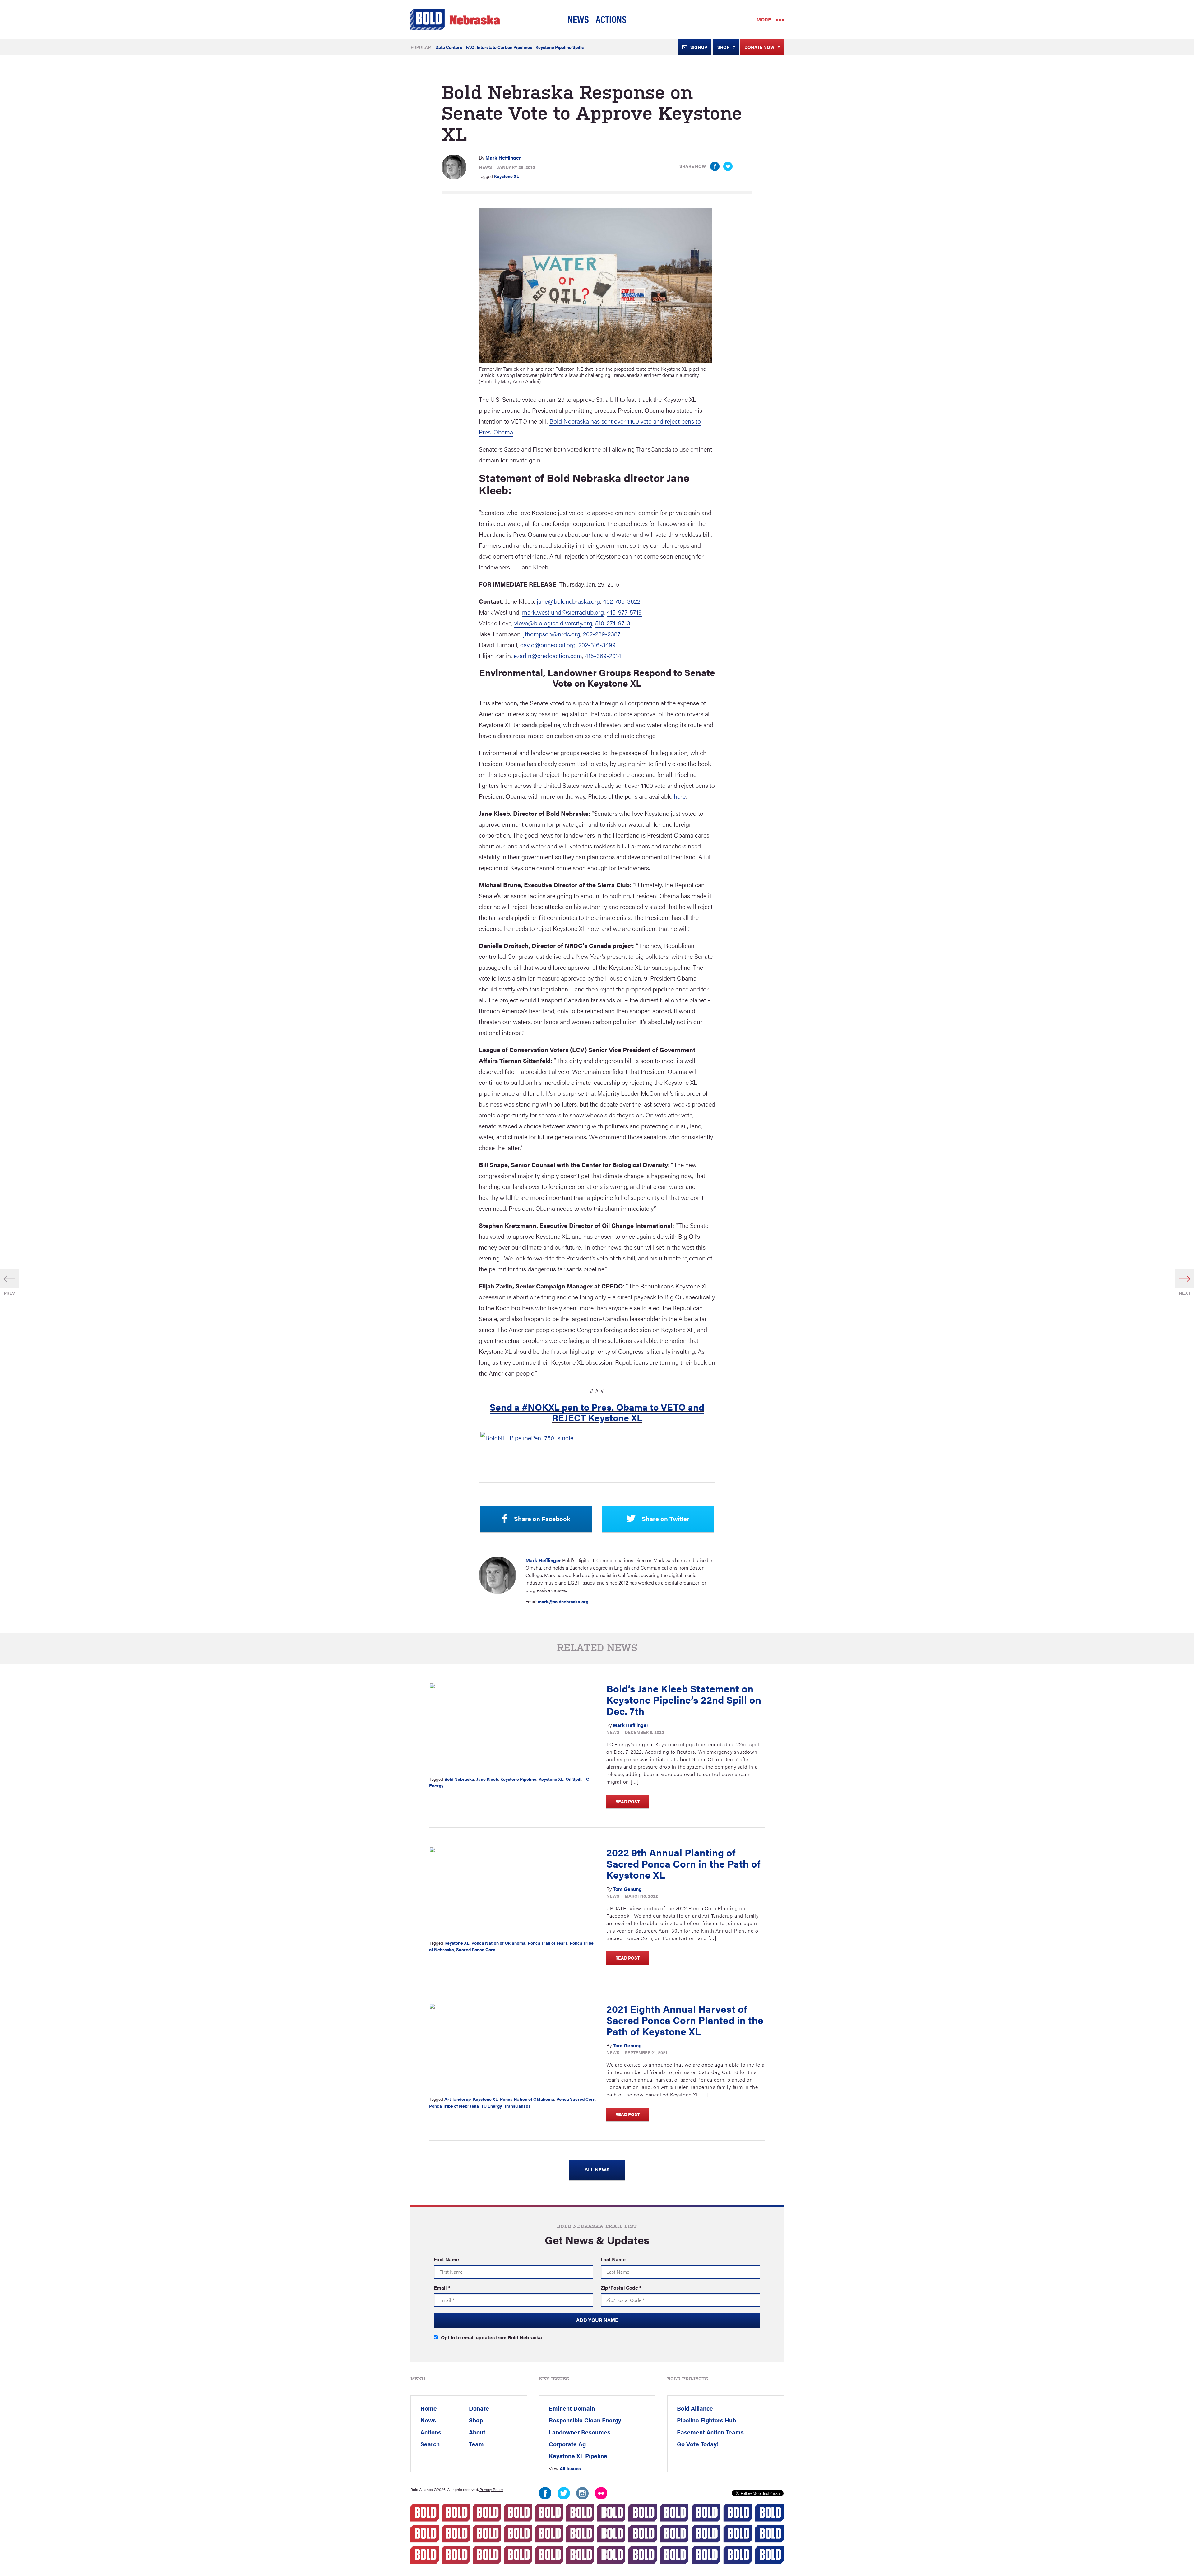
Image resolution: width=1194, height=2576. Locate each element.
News (578, 19)
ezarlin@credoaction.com (548, 655)
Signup (699, 47)
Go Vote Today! (698, 2444)
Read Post (627, 1801)
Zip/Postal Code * (621, 2288)
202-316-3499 (597, 645)
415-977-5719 (624, 612)
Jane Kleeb (487, 1779)
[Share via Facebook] (715, 166)
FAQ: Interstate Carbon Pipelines (499, 47)
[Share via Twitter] (728, 166)
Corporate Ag (567, 2444)
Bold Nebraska (459, 1779)
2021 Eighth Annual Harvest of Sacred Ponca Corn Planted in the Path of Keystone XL (685, 2020)
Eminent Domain (572, 2408)
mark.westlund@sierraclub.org (563, 612)
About (477, 2432)
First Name (446, 2259)
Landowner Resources (580, 2432)
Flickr (601, 2493)
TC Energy (491, 2106)
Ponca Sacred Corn (576, 2099)
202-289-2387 (602, 634)
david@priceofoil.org (548, 645)
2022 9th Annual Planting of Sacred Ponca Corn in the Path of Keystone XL (683, 1863)
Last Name (613, 2259)
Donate (479, 2408)
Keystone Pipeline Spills (560, 47)
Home (429, 2408)
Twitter (564, 2493)
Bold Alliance (695, 2408)
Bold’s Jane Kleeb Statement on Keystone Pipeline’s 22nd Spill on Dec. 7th (684, 1699)
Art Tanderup (458, 2099)
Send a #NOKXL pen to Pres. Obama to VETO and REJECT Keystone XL (597, 1412)
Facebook (545, 2493)
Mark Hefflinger (503, 158)
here (680, 796)
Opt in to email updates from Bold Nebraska (491, 2337)
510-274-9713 (613, 623)
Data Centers (449, 47)
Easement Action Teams (710, 2432)
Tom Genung (627, 1889)
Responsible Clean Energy (585, 2420)
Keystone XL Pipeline (578, 2456)
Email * (442, 2288)
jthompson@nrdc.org (552, 634)
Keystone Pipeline (518, 1779)
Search (430, 2444)
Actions (611, 19)
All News (597, 2169)
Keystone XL (507, 176)
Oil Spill (574, 1779)
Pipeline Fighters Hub (706, 2420)
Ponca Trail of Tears (548, 1943)
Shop (723, 47)
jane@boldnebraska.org (568, 601)
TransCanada (517, 2106)
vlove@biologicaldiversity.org (553, 623)
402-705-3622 (622, 601)
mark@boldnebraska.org (563, 1601)
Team (476, 2444)
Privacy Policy (491, 2490)
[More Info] (513, 1727)
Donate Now (759, 47)
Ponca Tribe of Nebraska (454, 2106)
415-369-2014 (603, 655)
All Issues (570, 2468)
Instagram (582, 2493)
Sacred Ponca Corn (476, 1949)
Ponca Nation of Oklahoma (498, 1943)
